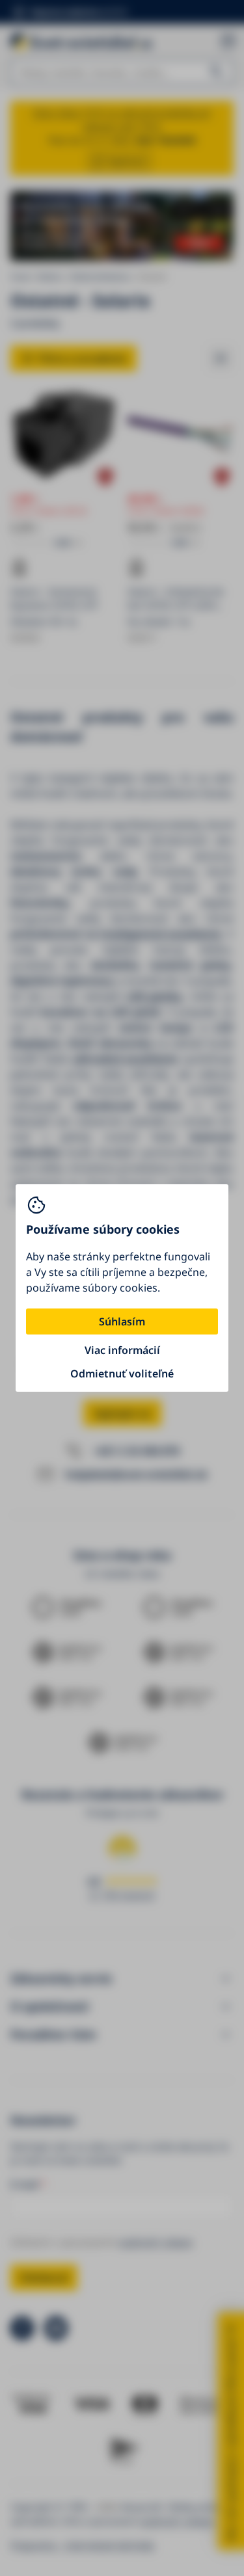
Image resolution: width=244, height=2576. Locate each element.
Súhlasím (122, 1321)
